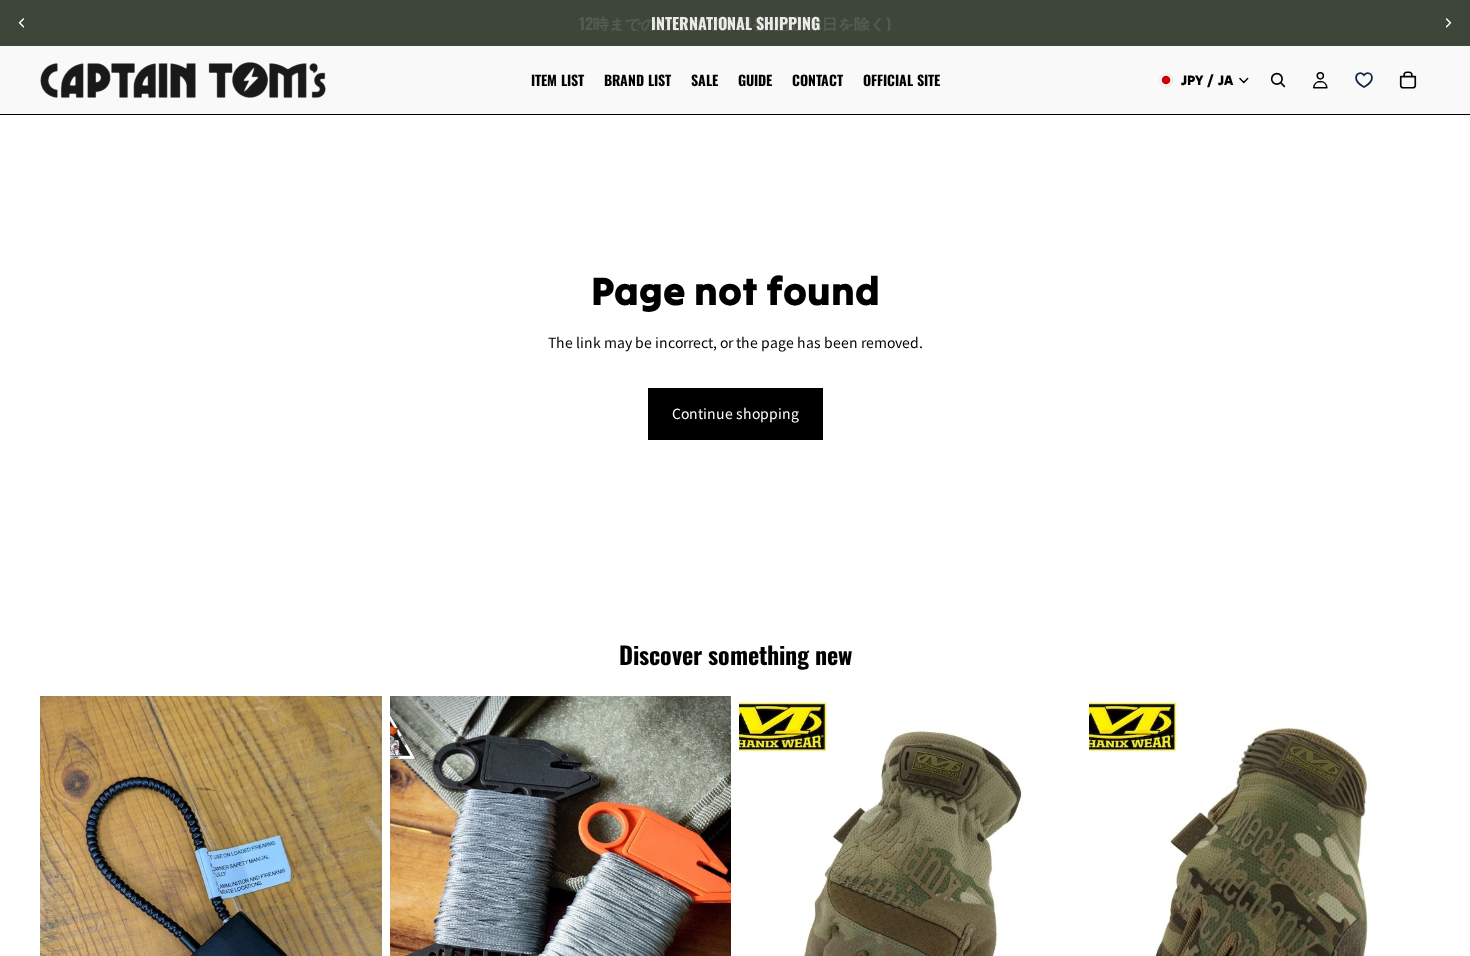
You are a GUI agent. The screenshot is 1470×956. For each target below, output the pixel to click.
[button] (1444, 787)
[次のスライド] (1448, 23)
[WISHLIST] (1364, 80)
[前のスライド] (22, 23)
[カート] (1408, 80)
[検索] (1278, 80)
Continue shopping (735, 413)
